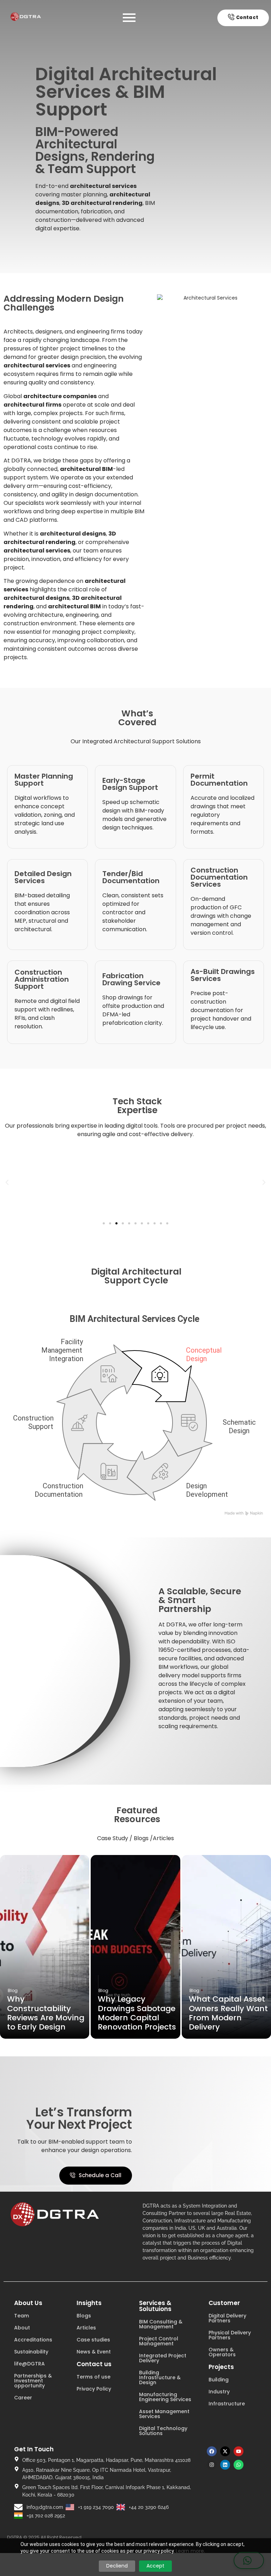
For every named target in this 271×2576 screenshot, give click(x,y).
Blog (13, 1990)
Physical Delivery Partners (230, 2335)
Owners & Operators (222, 2352)
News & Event (94, 2352)
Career (23, 2398)
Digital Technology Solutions (163, 2431)
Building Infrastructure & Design (160, 2377)
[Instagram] (212, 2465)
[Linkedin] (225, 2465)
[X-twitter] (225, 2451)
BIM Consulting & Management (161, 2324)
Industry (219, 2392)
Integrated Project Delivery (163, 2358)
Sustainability (31, 2352)
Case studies (93, 2340)
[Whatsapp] (239, 2465)
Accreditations (33, 2340)
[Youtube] (239, 2451)
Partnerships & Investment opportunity (33, 2381)
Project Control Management (159, 2341)
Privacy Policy (94, 2389)
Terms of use (94, 2377)
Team (22, 2316)
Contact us (94, 2364)
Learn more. (190, 2551)
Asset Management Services (164, 2414)
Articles (86, 2328)
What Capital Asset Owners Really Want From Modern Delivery (228, 2013)
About (22, 2328)
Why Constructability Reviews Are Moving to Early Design (46, 2013)
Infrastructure (227, 2404)
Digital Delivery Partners (227, 2318)
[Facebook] (212, 2451)
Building (219, 2380)
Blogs (84, 2316)
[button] (7, 1182)
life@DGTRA (29, 2364)
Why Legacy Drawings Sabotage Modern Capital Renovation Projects (137, 2013)
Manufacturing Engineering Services (165, 2397)
